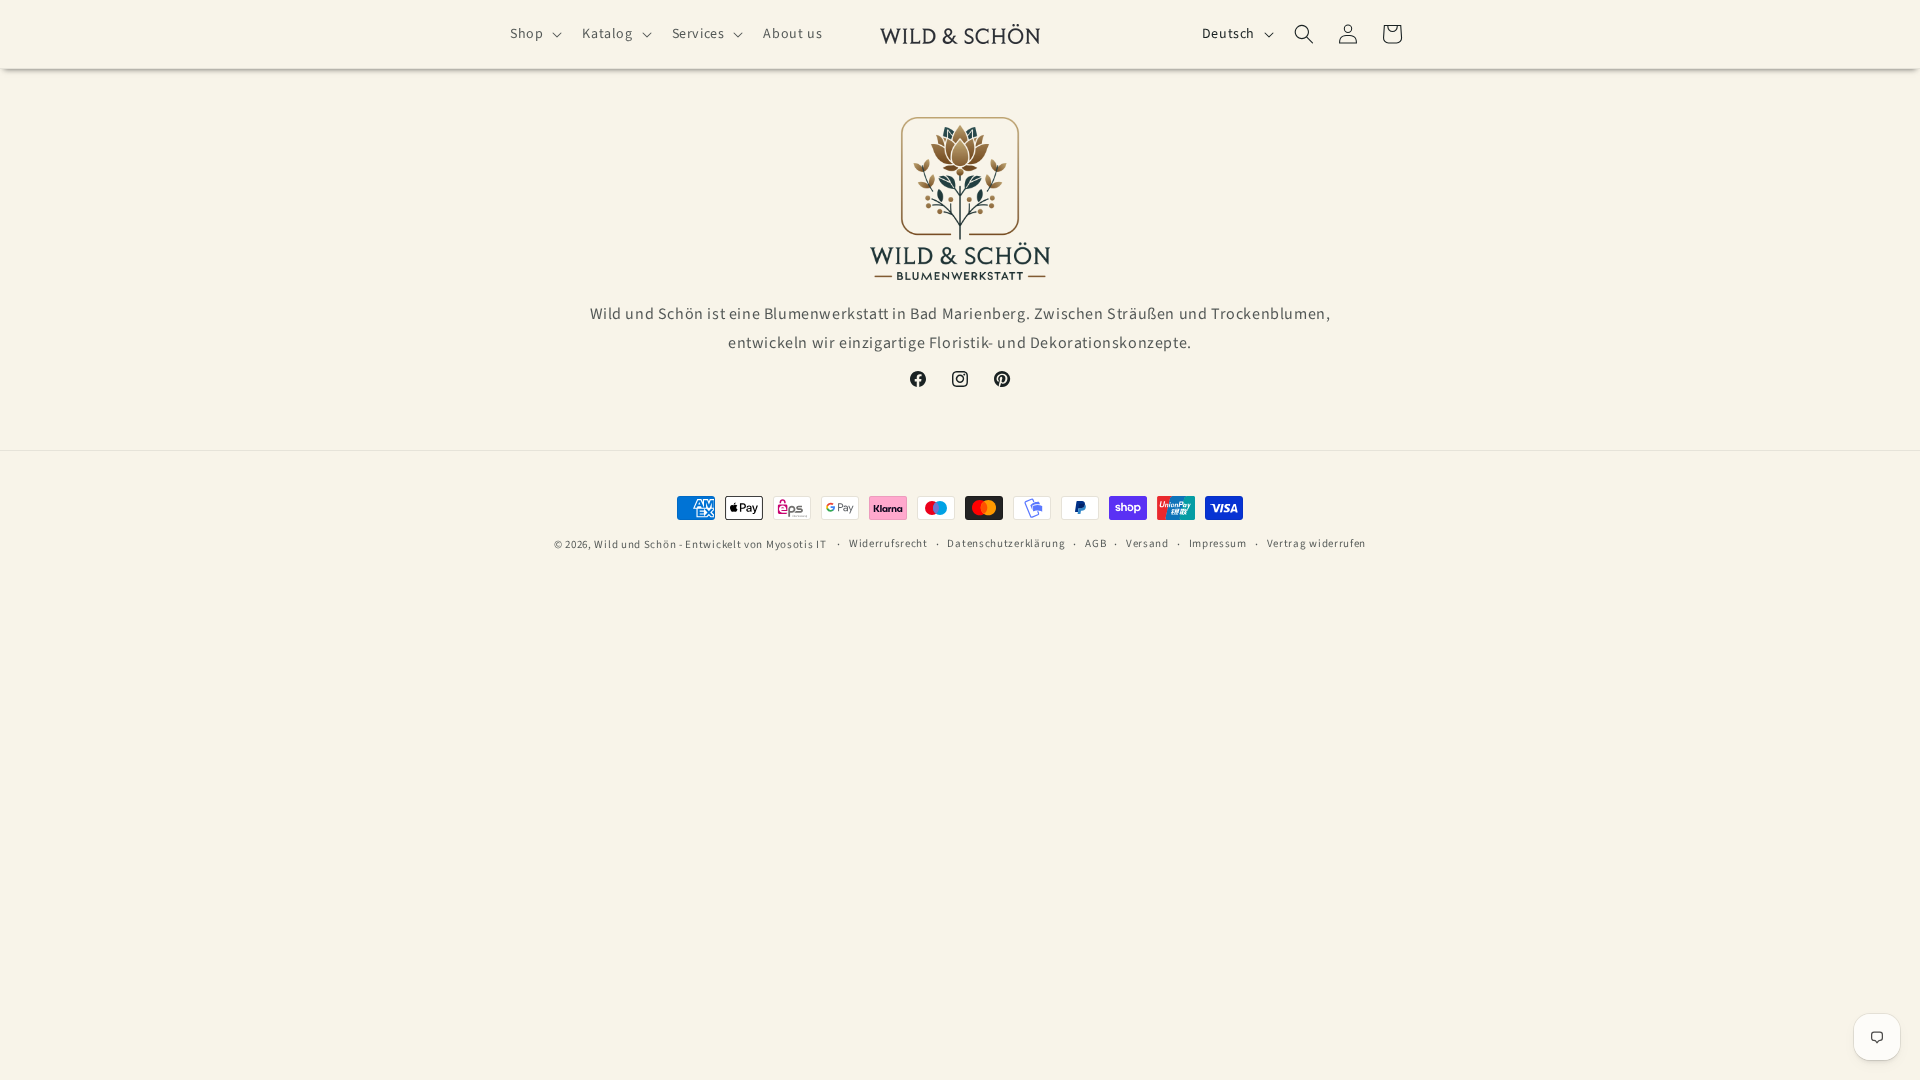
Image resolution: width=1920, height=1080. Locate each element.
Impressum (1218, 543)
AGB (1095, 543)
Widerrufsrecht (888, 543)
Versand (1147, 543)
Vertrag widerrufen (1317, 543)
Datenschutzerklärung (1006, 543)
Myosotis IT (797, 544)
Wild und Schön (635, 544)
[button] (534, 34)
